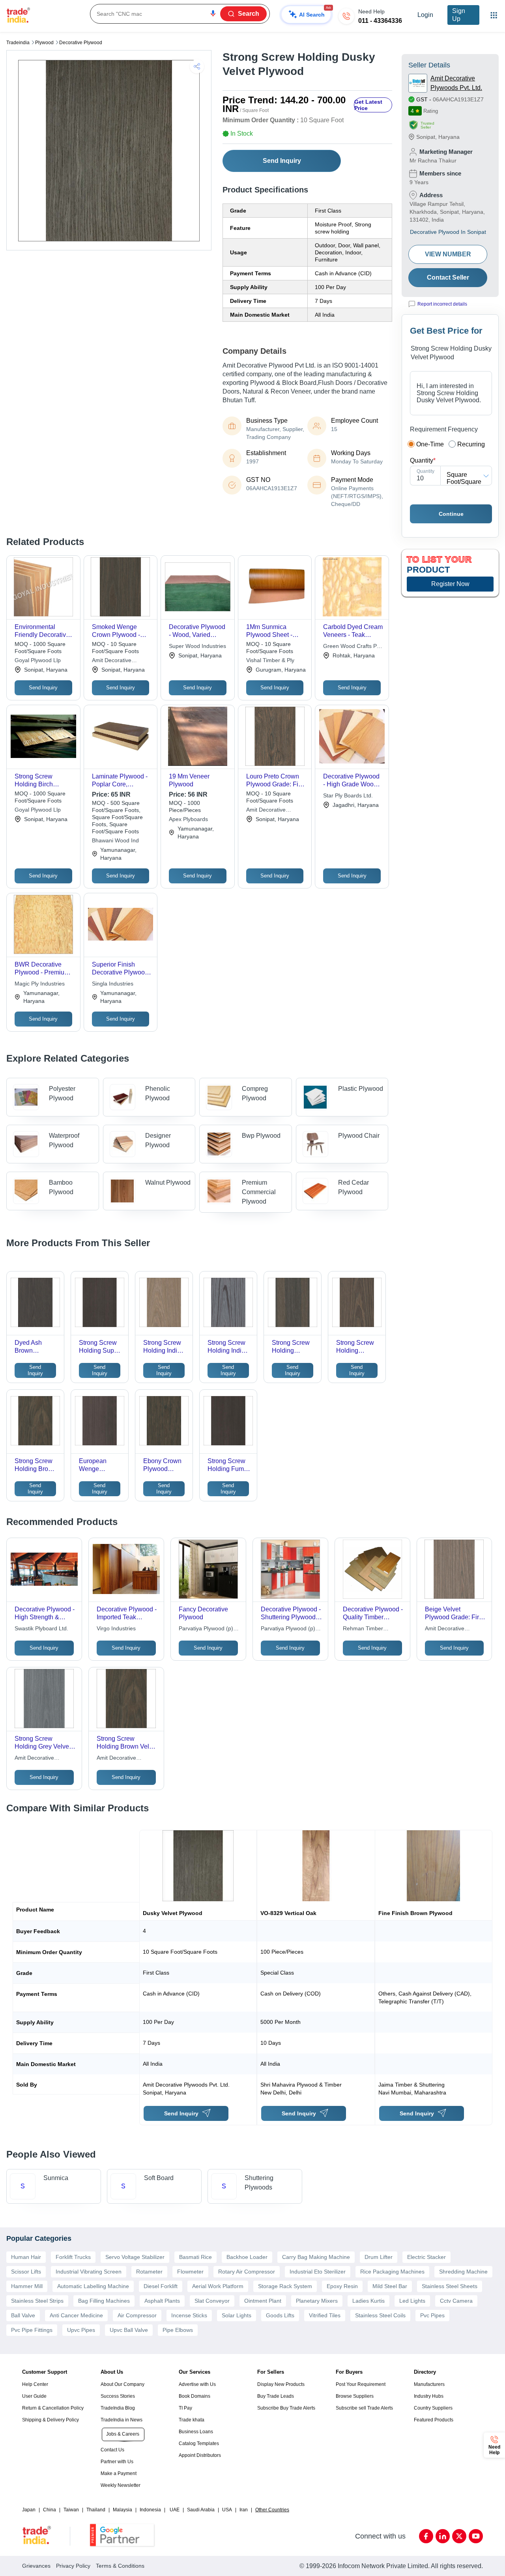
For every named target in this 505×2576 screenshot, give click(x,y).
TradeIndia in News (122, 2420)
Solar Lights (237, 2315)
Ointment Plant (263, 2301)
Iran (244, 2510)
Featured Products (434, 2420)
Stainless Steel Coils (380, 2315)
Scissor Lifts (26, 2272)
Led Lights (412, 2301)
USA (227, 2510)
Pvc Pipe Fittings (32, 2330)
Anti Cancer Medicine (76, 2315)
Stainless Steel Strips (37, 2301)
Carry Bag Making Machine (316, 2257)
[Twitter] (459, 2536)
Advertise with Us (197, 2384)
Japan (29, 2510)
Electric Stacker (426, 2257)
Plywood (44, 43)
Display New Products (281, 2384)
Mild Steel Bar (390, 2286)
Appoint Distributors (200, 2455)
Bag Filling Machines (104, 2301)
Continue (451, 514)
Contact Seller (448, 277)
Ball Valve (23, 2315)
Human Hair (26, 2257)
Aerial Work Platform (218, 2286)
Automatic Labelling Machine (93, 2286)
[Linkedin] (443, 2536)
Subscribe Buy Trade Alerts (286, 2408)
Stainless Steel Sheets (450, 2286)
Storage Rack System (285, 2286)
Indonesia (150, 2510)
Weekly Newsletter (121, 2485)
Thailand (96, 2510)
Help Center (35, 2384)
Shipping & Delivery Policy (50, 2420)
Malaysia (123, 2510)
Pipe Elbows (178, 2330)
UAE (175, 2510)
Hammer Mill (27, 2286)
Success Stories (118, 2396)
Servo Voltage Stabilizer (135, 2257)
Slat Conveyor (212, 2301)
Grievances (36, 2566)
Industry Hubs (429, 2396)
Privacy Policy (73, 2566)
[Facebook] (426, 2536)
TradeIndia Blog (118, 2408)
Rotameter (149, 2272)
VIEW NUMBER (448, 254)
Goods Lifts (280, 2315)
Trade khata (192, 2420)
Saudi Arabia (201, 2510)
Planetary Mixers (317, 2301)
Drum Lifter (379, 2257)
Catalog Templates (199, 2443)
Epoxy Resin (342, 2286)
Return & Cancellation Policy (53, 2408)
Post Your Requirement (361, 2384)
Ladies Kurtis (368, 2301)
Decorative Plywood (81, 43)
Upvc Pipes (81, 2330)
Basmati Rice (195, 2257)
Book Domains (195, 2396)
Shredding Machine (463, 2272)
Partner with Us (117, 2462)
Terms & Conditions (120, 2566)
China (50, 2510)
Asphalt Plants (162, 2301)
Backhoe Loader (247, 2257)
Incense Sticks (189, 2315)
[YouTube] (476, 2536)
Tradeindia (18, 43)
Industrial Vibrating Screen (89, 2272)
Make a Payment (119, 2473)
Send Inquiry (282, 161)
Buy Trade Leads (276, 2396)
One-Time (430, 444)
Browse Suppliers (355, 2396)
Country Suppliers (433, 2408)
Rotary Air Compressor (247, 2272)
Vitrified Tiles (325, 2315)
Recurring (471, 444)
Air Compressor (137, 2315)
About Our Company (123, 2384)
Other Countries (272, 2510)
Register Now (450, 584)
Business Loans (196, 2432)
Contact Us (112, 2450)
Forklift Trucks (73, 2257)
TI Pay (185, 2408)
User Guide (34, 2396)
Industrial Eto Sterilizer (318, 2272)
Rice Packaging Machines (392, 2272)
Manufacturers (429, 2384)
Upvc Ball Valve (129, 2330)
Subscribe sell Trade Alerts (364, 2408)
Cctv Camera (456, 2301)
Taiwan (71, 2510)
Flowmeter (190, 2272)
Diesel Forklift (161, 2286)
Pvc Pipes (432, 2315)
